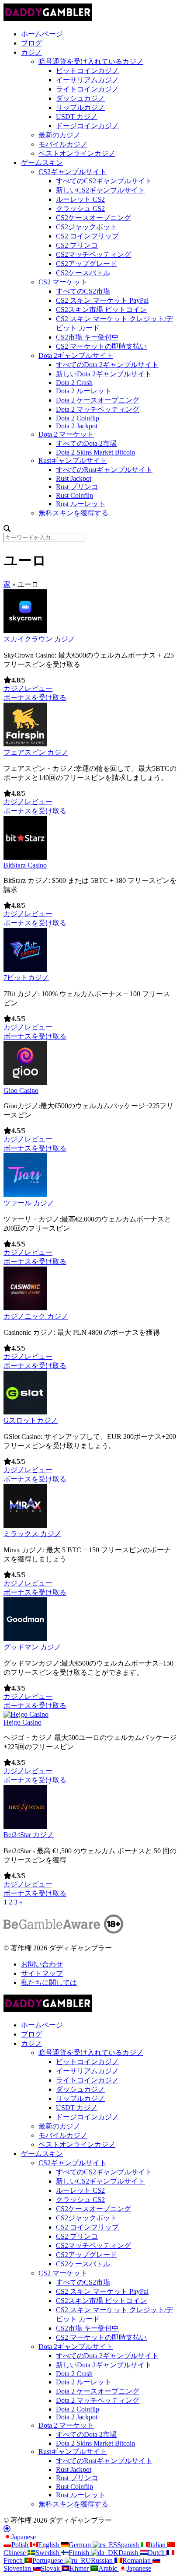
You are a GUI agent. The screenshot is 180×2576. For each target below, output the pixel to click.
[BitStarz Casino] (25, 857)
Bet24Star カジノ (29, 1835)
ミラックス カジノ (32, 1534)
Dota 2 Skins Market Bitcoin (95, 452)
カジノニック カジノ (36, 1316)
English (49, 2545)
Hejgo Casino (22, 1722)
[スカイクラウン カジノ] (25, 631)
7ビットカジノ (26, 978)
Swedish (48, 2553)
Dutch (157, 2553)
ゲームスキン (42, 163)
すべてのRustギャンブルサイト (104, 470)
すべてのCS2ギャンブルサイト (104, 181)
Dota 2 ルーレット (84, 391)
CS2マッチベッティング (93, 254)
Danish (129, 2553)
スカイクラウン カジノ (39, 639)
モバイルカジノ (63, 144)
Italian (158, 2545)
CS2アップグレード (87, 264)
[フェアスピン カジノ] (25, 744)
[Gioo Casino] (25, 1083)
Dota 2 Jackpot (77, 426)
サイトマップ (42, 1973)
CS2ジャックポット (87, 227)
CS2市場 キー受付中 (87, 337)
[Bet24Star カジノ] (25, 1826)
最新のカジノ (59, 135)
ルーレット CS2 (80, 199)
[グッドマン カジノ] (25, 1639)
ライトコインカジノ (87, 89)
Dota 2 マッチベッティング (98, 409)
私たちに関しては (49, 1983)
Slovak (51, 2568)
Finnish (80, 2553)
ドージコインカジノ (87, 126)
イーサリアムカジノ (87, 80)
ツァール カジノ (29, 1203)
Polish (21, 2545)
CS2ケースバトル (83, 273)
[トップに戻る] (7, 2529)
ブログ (31, 43)
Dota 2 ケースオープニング (98, 400)
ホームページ (42, 34)
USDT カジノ (77, 117)
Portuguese (48, 2560)
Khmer (80, 2568)
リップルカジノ (80, 107)
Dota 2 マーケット (66, 434)
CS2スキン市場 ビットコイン (101, 310)
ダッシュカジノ (80, 98)
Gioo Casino (21, 1090)
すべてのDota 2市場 (86, 443)
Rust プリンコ (77, 487)
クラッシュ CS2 (80, 208)
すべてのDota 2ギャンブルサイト (107, 365)
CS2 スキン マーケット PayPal (102, 300)
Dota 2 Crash (74, 383)
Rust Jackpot (74, 478)
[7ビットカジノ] (25, 969)
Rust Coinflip (74, 495)
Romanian (137, 2560)
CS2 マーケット (63, 282)
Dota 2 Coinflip (78, 418)
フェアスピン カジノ (36, 752)
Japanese (24, 2537)
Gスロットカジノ (31, 1420)
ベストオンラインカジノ (77, 153)
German (81, 2545)
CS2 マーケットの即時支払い (101, 346)
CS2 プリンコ (77, 245)
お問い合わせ (42, 1964)
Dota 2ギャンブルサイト (76, 355)
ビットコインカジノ (87, 71)
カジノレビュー (28, 688)
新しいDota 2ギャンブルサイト (104, 374)
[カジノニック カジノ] (25, 1308)
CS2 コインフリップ (87, 236)
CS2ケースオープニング (93, 218)
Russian (103, 2560)
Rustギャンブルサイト (73, 460)
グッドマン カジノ (32, 1647)
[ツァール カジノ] (25, 1195)
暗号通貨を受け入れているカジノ (91, 61)
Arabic (109, 2568)
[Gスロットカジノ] (25, 1412)
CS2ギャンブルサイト (73, 172)
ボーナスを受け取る (35, 698)
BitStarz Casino (25, 865)
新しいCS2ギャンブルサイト (100, 190)
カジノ (31, 52)
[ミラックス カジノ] (25, 1525)
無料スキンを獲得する (73, 513)
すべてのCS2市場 (83, 291)
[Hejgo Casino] (26, 1714)
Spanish (129, 2545)
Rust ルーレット (81, 504)
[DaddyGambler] (48, 19)
